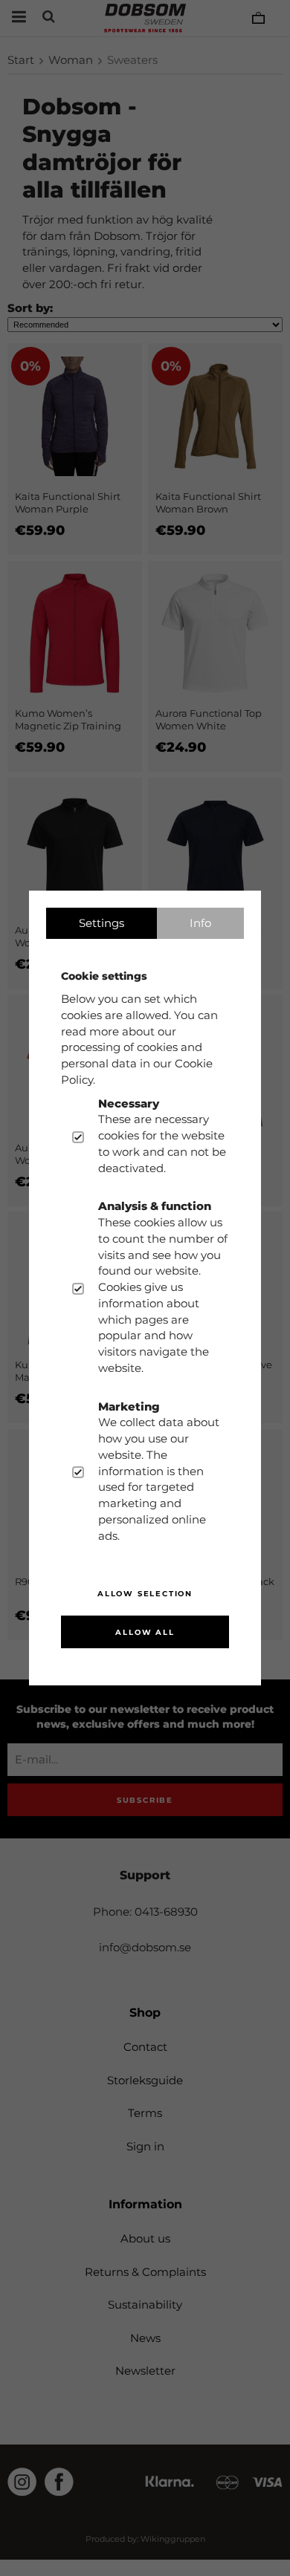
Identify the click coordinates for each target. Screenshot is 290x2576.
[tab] (101, 923)
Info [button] (200, 923)
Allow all (145, 1632)
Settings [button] (101, 923)
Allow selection (145, 1594)
